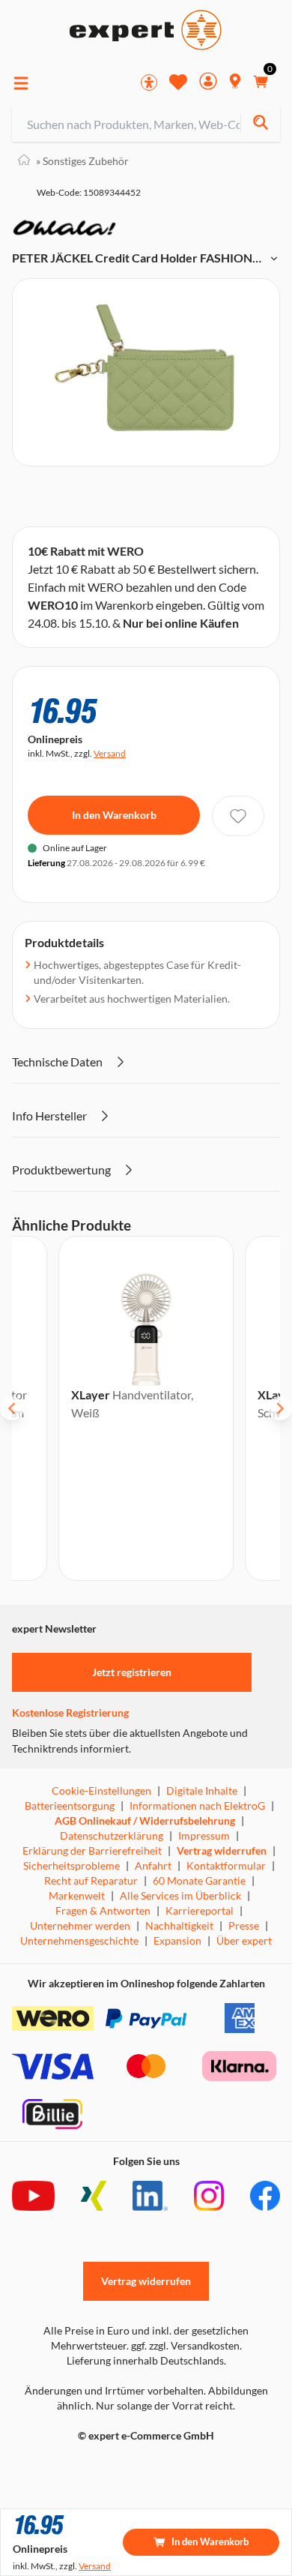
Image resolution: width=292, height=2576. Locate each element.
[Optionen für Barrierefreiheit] (149, 82)
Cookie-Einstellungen (101, 1790)
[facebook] (265, 2196)
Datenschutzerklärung (112, 1835)
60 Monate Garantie (199, 1880)
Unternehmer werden (80, 1925)
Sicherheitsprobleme (72, 1865)
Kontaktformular (226, 1865)
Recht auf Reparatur (91, 1880)
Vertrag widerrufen (222, 1850)
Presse (244, 1925)
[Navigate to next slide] (280, 1408)
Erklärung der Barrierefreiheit (92, 1850)
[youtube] (33, 2196)
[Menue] (21, 83)
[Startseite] (24, 161)
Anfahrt (153, 1865)
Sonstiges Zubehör (82, 161)
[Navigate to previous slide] (12, 1408)
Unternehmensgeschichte (79, 1940)
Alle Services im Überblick (180, 1895)
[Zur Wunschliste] (178, 82)
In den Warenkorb (114, 815)
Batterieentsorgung (70, 1805)
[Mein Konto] (208, 83)
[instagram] (209, 2196)
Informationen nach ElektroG (197, 1805)
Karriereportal (200, 1910)
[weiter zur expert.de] (72, 2467)
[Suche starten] (260, 124)
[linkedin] (150, 2196)
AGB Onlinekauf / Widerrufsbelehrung (145, 1820)
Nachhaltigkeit (179, 1925)
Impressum (204, 1835)
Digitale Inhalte (202, 1790)
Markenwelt (77, 1895)
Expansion (177, 1940)
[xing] (94, 2196)
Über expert (244, 1940)
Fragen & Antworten (103, 1910)
